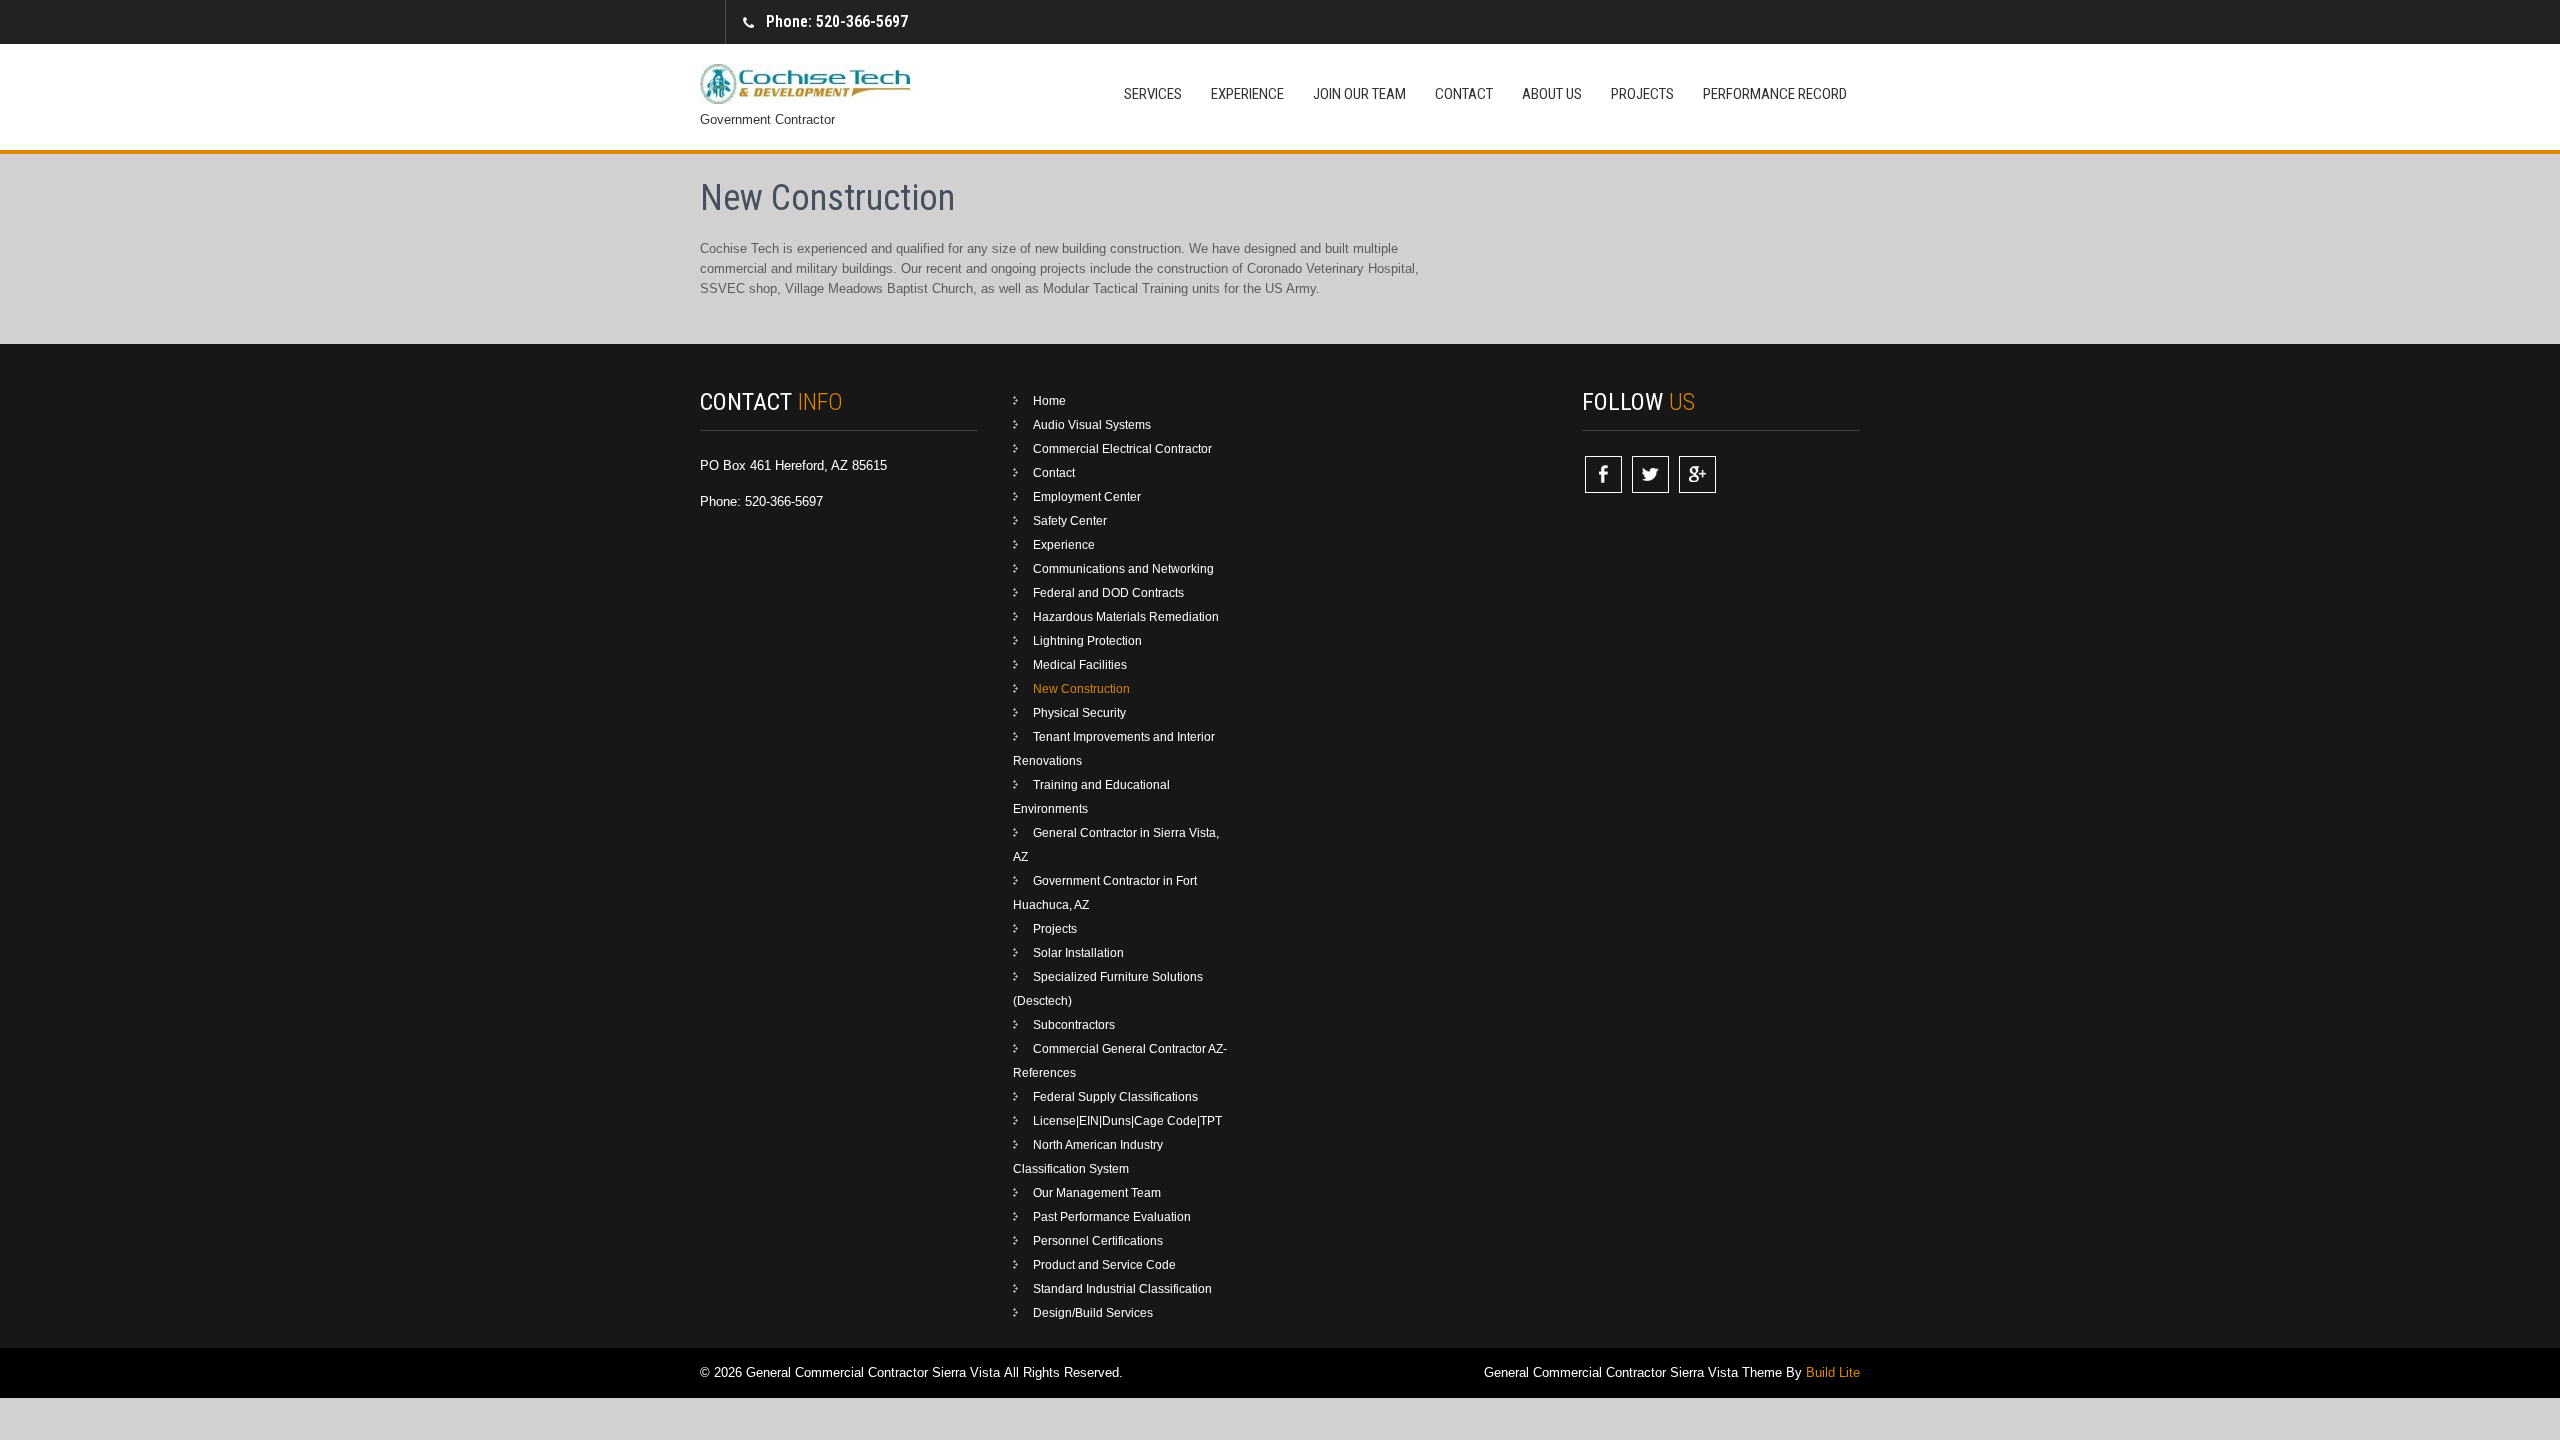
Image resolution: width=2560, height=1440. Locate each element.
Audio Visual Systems (1092, 425)
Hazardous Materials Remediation (1126, 617)
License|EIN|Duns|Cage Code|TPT (1127, 1121)
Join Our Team (1359, 94)
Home (1049, 401)
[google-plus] (1697, 474)
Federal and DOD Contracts (1108, 593)
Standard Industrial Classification (1122, 1289)
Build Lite (1833, 1372)
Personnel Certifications (1098, 1241)
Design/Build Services (1093, 1313)
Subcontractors (1074, 1025)
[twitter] (1650, 474)
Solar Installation (1078, 953)
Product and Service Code (1104, 1265)
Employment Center (1087, 497)
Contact (1464, 94)
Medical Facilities (1080, 665)
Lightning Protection (1087, 641)
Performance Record (1775, 94)
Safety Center (1070, 521)
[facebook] (1603, 474)
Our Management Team (1097, 1193)
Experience (1247, 94)
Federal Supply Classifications (1115, 1097)
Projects (1642, 94)
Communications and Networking (1123, 569)
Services (1153, 94)
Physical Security (1079, 713)
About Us (1552, 94)
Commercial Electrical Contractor (1122, 449)
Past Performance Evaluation (1112, 1217)
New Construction (1081, 689)
